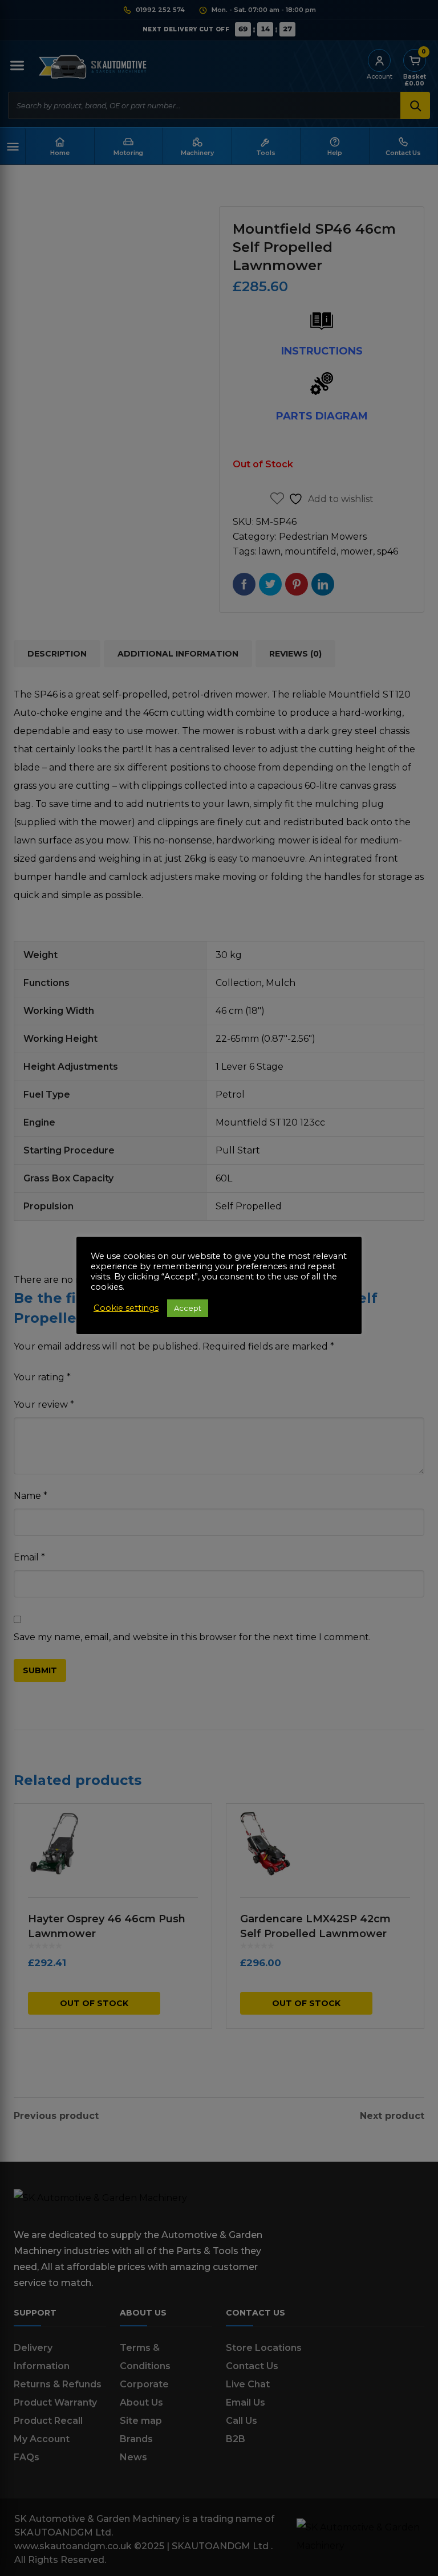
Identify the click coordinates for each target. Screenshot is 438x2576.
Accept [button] (188, 1308)
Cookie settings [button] (126, 1308)
